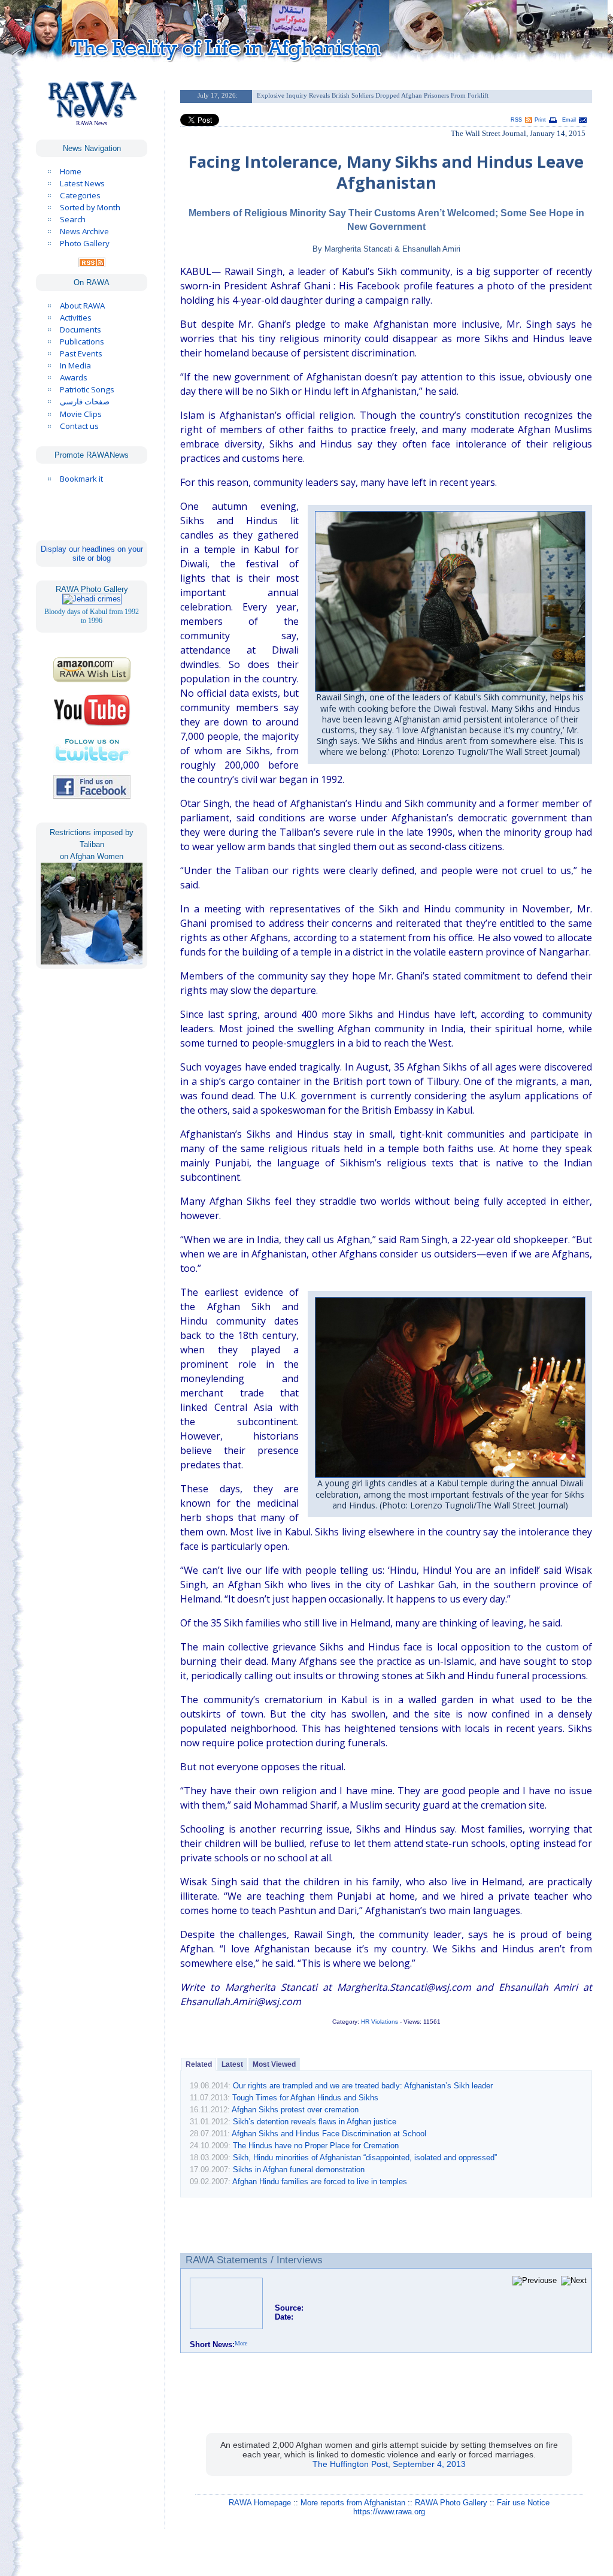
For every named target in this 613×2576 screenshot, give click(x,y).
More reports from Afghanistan (353, 2503)
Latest (232, 2064)
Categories (80, 195)
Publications (82, 341)
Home (71, 171)
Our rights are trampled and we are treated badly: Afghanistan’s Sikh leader (363, 2086)
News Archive (84, 231)
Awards (74, 377)
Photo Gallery (85, 243)
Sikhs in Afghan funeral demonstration (299, 2170)
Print (540, 120)
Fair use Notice (523, 2503)
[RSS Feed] (92, 264)
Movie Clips (81, 414)
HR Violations (380, 2022)
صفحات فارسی (85, 402)
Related (199, 2064)
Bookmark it (81, 479)
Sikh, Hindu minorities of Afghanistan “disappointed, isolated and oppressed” (365, 2158)
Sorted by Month (90, 207)
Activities (76, 318)
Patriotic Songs (87, 389)
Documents (81, 329)
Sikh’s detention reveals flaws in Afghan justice (315, 2122)
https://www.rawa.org (389, 2512)
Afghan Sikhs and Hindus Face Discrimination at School (329, 2134)
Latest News (82, 183)
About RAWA (82, 306)
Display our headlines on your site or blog (92, 554)
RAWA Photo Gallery (451, 2503)
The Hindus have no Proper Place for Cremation (316, 2146)
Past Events (81, 353)
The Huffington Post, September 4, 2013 (389, 2464)
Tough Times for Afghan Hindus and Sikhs (305, 2098)
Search (73, 219)
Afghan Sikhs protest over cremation (295, 2110)
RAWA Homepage (260, 2503)
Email (569, 120)
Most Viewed (274, 2064)
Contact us (79, 426)
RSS (516, 120)
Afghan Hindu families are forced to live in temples (320, 2182)
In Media (75, 365)
